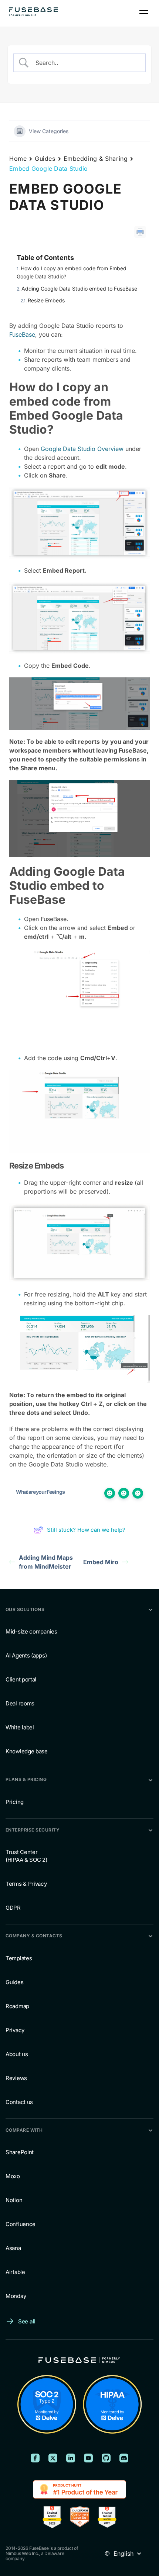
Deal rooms (20, 1704)
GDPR (13, 1908)
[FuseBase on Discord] (124, 2458)
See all (27, 2321)
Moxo (13, 2176)
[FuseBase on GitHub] (106, 2458)
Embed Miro (101, 1562)
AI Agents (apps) (26, 1656)
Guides (45, 159)
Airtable (15, 2272)
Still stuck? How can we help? (86, 1530)
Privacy (15, 2030)
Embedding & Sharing (96, 159)
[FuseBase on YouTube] (88, 2458)
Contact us (19, 2102)
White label (20, 1728)
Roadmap (17, 2006)
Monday (16, 2296)
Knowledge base (27, 1752)
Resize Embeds (46, 300)
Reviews (16, 2078)
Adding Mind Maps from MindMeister (46, 1562)
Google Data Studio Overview (82, 449)
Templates (19, 1958)
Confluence (21, 2224)
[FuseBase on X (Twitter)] (53, 2458)
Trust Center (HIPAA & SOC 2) (26, 1856)
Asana (13, 2248)
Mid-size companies (31, 1632)
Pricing (15, 1802)
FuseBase (22, 334)
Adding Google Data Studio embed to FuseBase (79, 289)
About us (17, 2054)
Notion (14, 2200)
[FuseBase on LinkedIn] (71, 2458)
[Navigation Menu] (144, 12)
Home (18, 159)
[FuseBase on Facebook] (35, 2458)
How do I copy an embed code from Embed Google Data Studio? (72, 272)
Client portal (21, 1680)
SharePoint (20, 2152)
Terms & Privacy (26, 1884)
